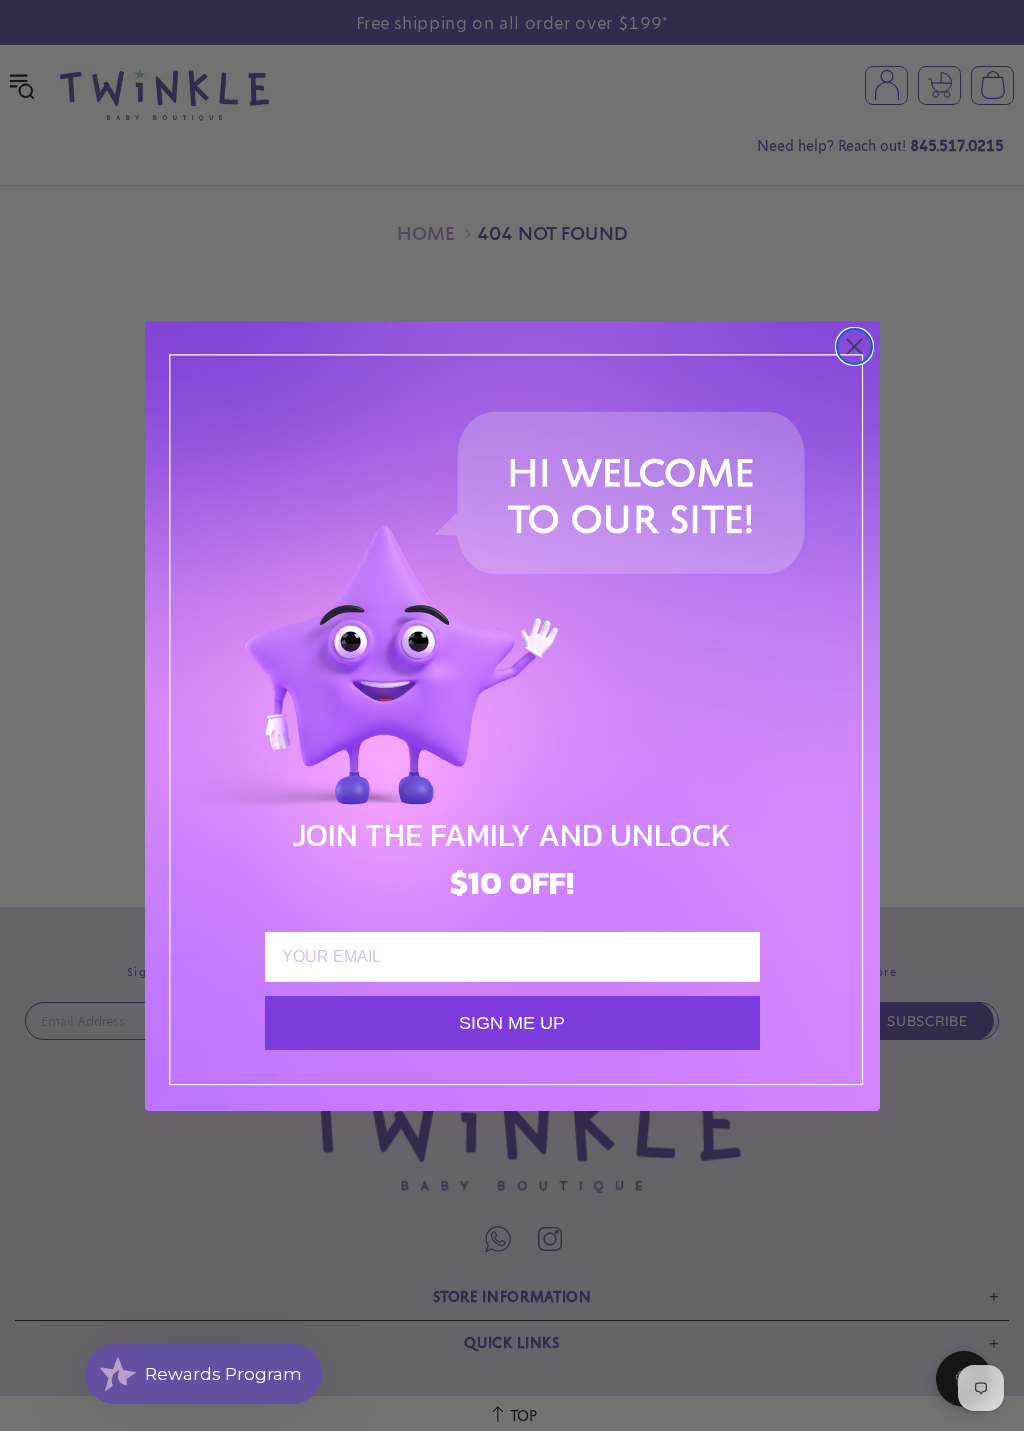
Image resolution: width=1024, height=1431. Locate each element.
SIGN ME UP (512, 1023)
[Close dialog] (854, 346)
